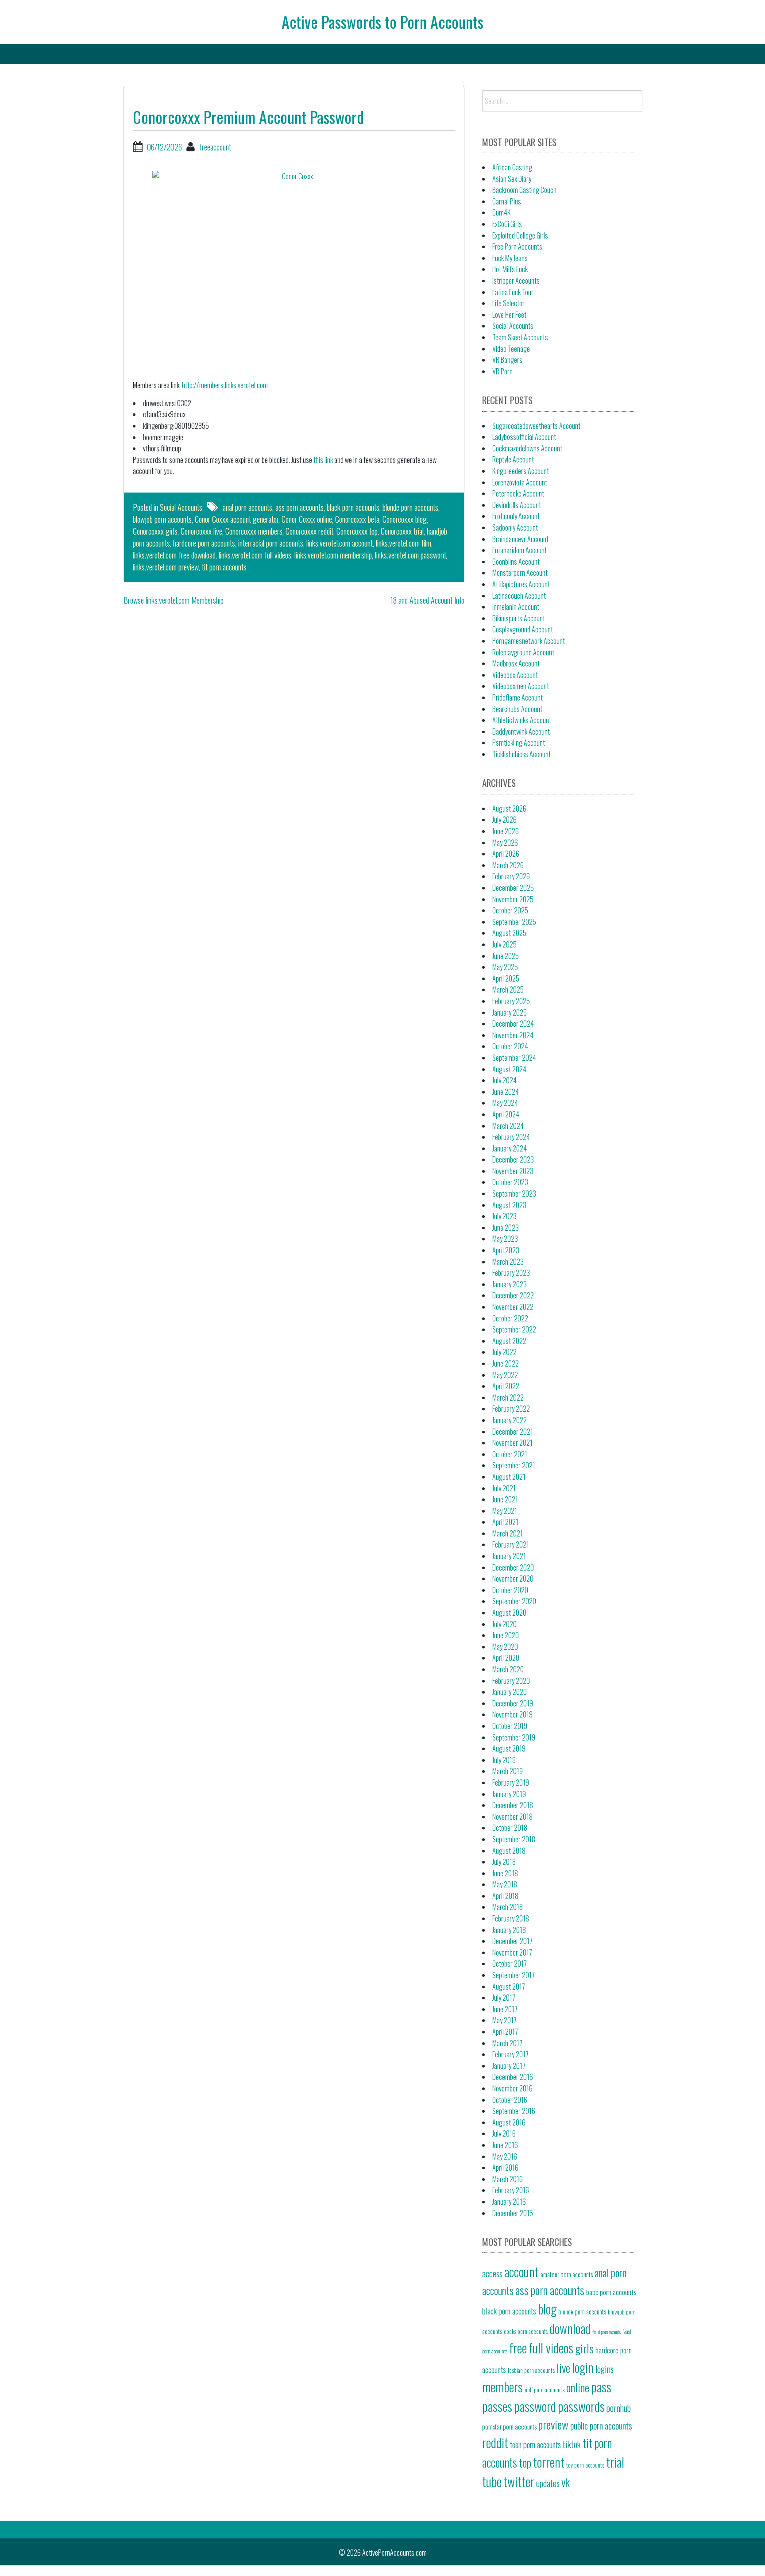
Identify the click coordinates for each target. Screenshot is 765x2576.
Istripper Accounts (516, 281)
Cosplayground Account (523, 629)
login (583, 2367)
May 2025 (505, 967)
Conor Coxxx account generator (237, 519)
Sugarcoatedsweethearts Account (536, 426)
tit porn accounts (224, 567)
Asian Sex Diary (512, 179)
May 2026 (505, 843)
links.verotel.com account (340, 543)
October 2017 (510, 1964)
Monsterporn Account (520, 573)
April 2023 (506, 1250)
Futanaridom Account (520, 550)
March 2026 (508, 865)
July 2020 (504, 1624)
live (563, 2368)
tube (492, 2481)
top (525, 2462)
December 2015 (513, 2213)
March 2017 (507, 2043)
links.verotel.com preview (166, 567)
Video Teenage (511, 349)
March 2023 (508, 1262)
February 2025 (511, 1001)
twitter (519, 2481)
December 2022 (513, 1295)
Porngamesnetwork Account (529, 641)
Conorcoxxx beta (357, 519)
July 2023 (504, 1216)
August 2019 (509, 1748)
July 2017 (504, 1998)
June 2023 (506, 1228)
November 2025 (513, 899)
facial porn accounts (607, 2332)
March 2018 (508, 1907)
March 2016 (508, 2179)
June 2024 (506, 1092)
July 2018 (504, 1862)
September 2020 (514, 1601)
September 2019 (514, 1737)
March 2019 (508, 1771)
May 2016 (505, 2156)
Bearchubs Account (517, 709)
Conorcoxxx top (357, 531)
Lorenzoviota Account (520, 482)
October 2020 (510, 1590)
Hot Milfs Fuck (510, 269)
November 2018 (512, 1817)
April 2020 (506, 1658)
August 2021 (509, 1477)
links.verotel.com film (404, 543)
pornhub (619, 2408)
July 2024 (504, 1080)
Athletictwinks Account (522, 720)
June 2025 (506, 956)
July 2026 (504, 820)
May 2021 (505, 1511)
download (570, 2328)
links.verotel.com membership (333, 555)
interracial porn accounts (271, 543)
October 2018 (510, 1828)
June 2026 (506, 831)
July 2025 (504, 944)
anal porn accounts (247, 507)
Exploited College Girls (520, 235)
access (492, 2273)
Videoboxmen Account (521, 686)
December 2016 (513, 2077)
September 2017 (514, 1975)
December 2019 (513, 1703)
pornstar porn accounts (509, 2426)
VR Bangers (507, 360)
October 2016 (510, 2100)
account (522, 2271)
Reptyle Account (513, 459)
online (578, 2387)
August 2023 (509, 1205)
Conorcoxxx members (254, 531)
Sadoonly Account (515, 528)
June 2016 (505, 2145)
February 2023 (511, 1273)
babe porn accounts (611, 2292)
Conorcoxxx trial (402, 531)
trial (615, 2462)
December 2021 (513, 1432)
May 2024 (505, 1103)
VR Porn (502, 371)
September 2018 (514, 1839)
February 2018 (511, 1918)
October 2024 (510, 1046)
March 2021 (508, 1533)
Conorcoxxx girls (155, 531)
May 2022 (505, 1375)
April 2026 (506, 854)
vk (566, 2482)
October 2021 (510, 1454)
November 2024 (513, 1035)
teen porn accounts (535, 2444)
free (518, 2347)
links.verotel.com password (410, 555)
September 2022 (514, 1329)
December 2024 (513, 1024)
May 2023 (505, 1239)
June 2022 (506, 1363)
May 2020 (505, 1647)
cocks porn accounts (526, 2331)
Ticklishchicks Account (522, 754)
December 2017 (512, 1941)
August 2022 (509, 1341)
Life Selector (508, 303)
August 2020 (509, 1613)
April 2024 (506, 1114)
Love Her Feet (509, 315)
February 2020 (511, 1681)
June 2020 (506, 1635)
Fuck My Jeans (510, 258)
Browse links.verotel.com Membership (174, 600)
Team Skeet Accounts (520, 337)
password (535, 2406)
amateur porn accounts (567, 2274)
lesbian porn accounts (531, 2370)
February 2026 (511, 876)
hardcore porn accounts (204, 543)
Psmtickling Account (519, 743)
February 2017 (510, 2054)
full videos (551, 2347)
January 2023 (510, 1284)
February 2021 (511, 1544)
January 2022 (510, 1420)
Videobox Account (515, 675)
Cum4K (501, 212)
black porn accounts (353, 507)
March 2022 (508, 1398)
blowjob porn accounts (162, 519)
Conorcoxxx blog (405, 519)
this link (323, 460)
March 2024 (508, 1126)
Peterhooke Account (518, 493)
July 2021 (504, 1488)
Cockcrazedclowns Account (527, 448)
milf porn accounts (545, 2390)
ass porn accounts (299, 507)
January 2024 (510, 1148)
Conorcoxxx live (201, 531)
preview (553, 2424)
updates (548, 2483)
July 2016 (504, 2133)
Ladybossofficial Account (524, 437)
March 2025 (508, 990)
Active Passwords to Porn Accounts (382, 21)
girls (584, 2348)
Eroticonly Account (516, 516)
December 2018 (513, 1805)
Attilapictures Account (521, 584)
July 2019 (504, 1760)
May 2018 (505, 1884)
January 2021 (509, 1556)
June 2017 (505, 2009)
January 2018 (509, 1930)
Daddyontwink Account (521, 732)
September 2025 (514, 922)
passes (497, 2406)
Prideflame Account (518, 697)
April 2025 (506, 978)
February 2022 (511, 1409)
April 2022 (506, 1386)
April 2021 (505, 1522)
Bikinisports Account (519, 618)
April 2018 (505, 1896)
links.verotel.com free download (174, 555)
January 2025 (510, 1013)
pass (601, 2386)
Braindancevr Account (520, 539)
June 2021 (505, 1499)
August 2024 (509, 1069)
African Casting (512, 167)
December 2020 (513, 1567)
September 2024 (514, 1058)
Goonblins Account (516, 562)
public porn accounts (601, 2426)
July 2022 (504, 1352)
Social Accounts (181, 507)
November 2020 (513, 1579)
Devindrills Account (517, 505)
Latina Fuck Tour (513, 292)
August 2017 (509, 1987)
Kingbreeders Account (521, 471)
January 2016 (509, 2202)
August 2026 (509, 809)
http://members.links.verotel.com (225, 385)
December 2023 (513, 1159)
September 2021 (514, 1465)
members (502, 2386)
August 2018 (509, 1851)
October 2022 (510, 1318)
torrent (549, 2462)
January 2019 (509, 1794)
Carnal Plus (507, 201)
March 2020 (508, 1669)
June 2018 (505, 1873)
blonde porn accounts (410, 507)
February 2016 (511, 2190)
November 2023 (513, 1171)
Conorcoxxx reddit (309, 531)
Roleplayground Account (523, 652)
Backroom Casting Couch (524, 190)
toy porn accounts (585, 2465)
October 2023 (510, 1182)
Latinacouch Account (519, 596)
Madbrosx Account (516, 663)
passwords (581, 2406)
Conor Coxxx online (307, 519)
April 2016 (505, 2168)
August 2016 (509, 2122)
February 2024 (511, 1137)
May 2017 (504, 2020)
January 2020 (510, 1692)
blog (547, 2308)
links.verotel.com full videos (255, 555)
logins (605, 2369)
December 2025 (513, 888)
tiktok (572, 2444)
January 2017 (509, 2066)
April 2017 (505, 2032)
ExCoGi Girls (507, 224)
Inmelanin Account (516, 607)
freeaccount (215, 147)
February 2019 (511, 1783)
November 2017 (512, 1952)
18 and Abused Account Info (427, 600)
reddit (495, 2442)
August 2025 (509, 933)
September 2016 (514, 2111)
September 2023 (514, 1194)
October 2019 (510, 1726)
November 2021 (512, 1443)
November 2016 (512, 2088)
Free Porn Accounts (517, 246)
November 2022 (513, 1307)
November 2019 (512, 1714)
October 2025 (510, 910)
